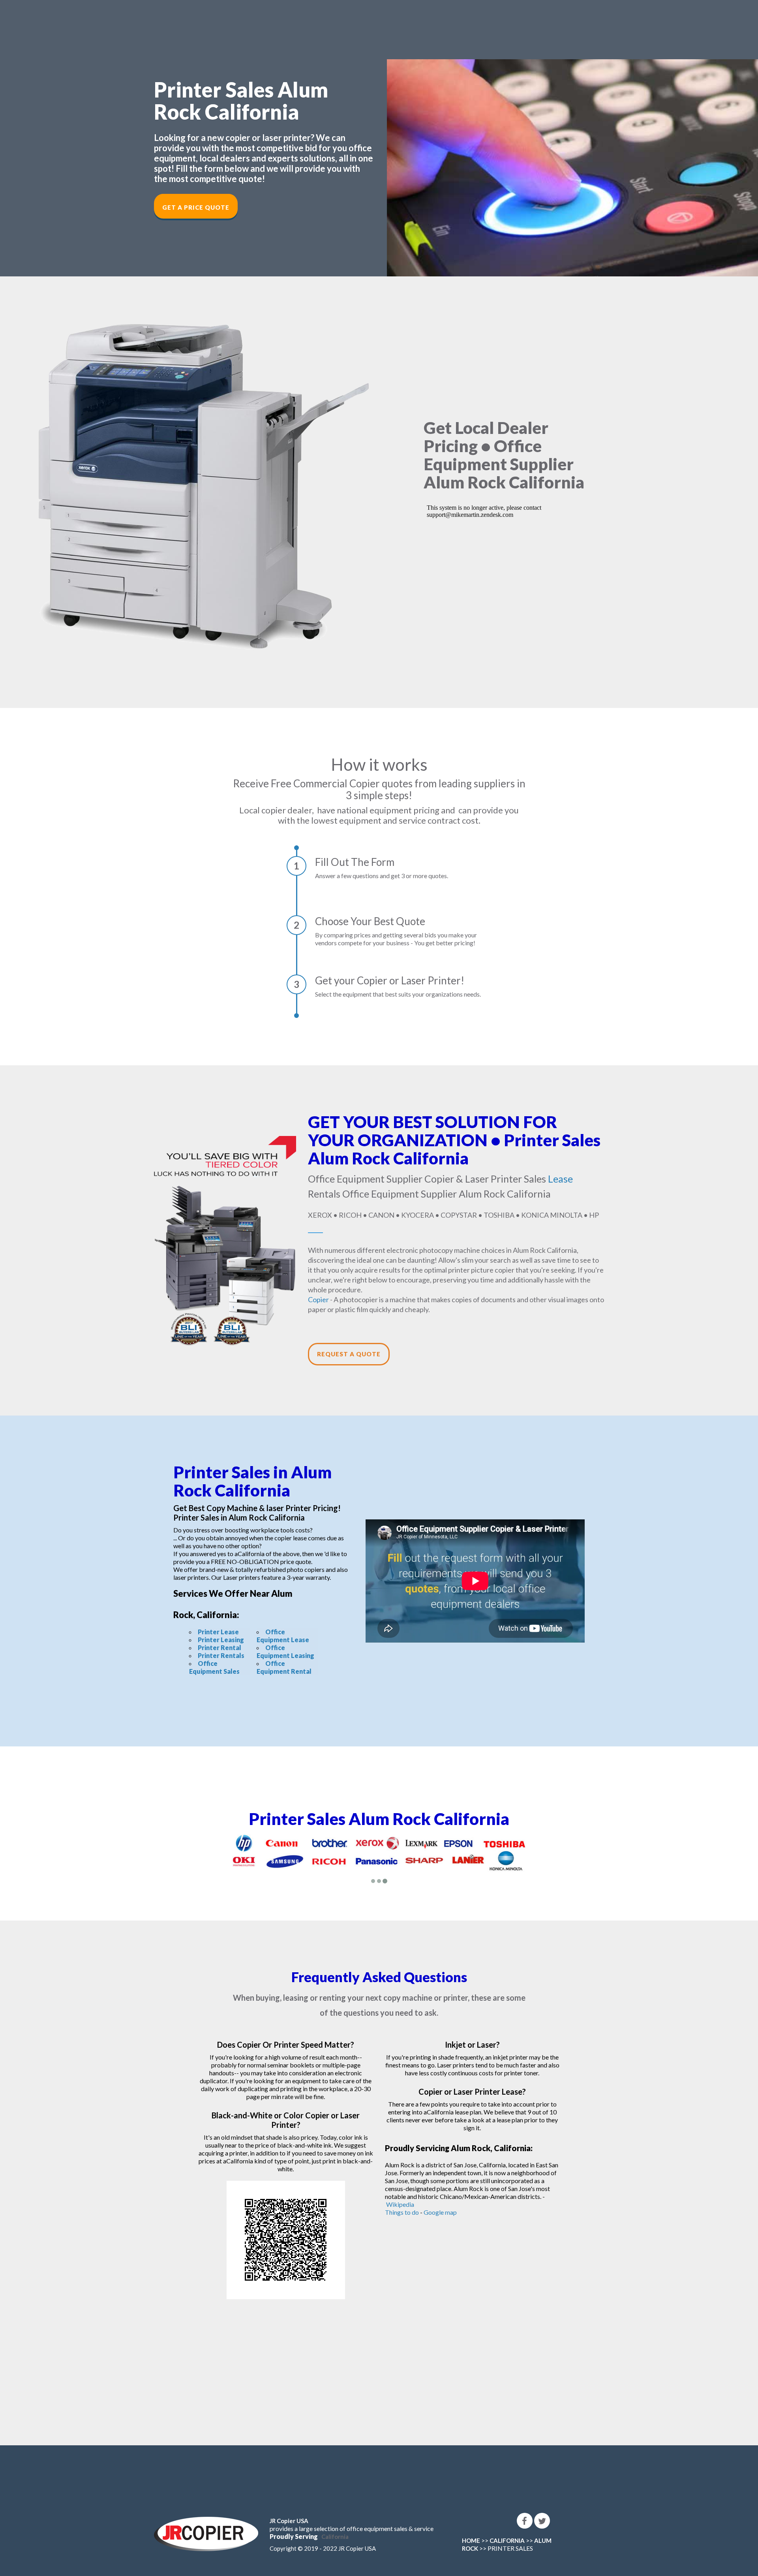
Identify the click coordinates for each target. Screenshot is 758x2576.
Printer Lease (218, 1632)
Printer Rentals (221, 1655)
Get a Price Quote (196, 207)
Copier (318, 1299)
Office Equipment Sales (214, 1667)
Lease (560, 1179)
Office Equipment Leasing (285, 1651)
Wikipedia (400, 2204)
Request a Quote (349, 1354)
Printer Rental (220, 1648)
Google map (440, 2212)
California (335, 2537)
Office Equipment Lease (283, 1636)
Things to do (402, 2212)
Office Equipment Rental (284, 1667)
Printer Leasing (221, 1640)
